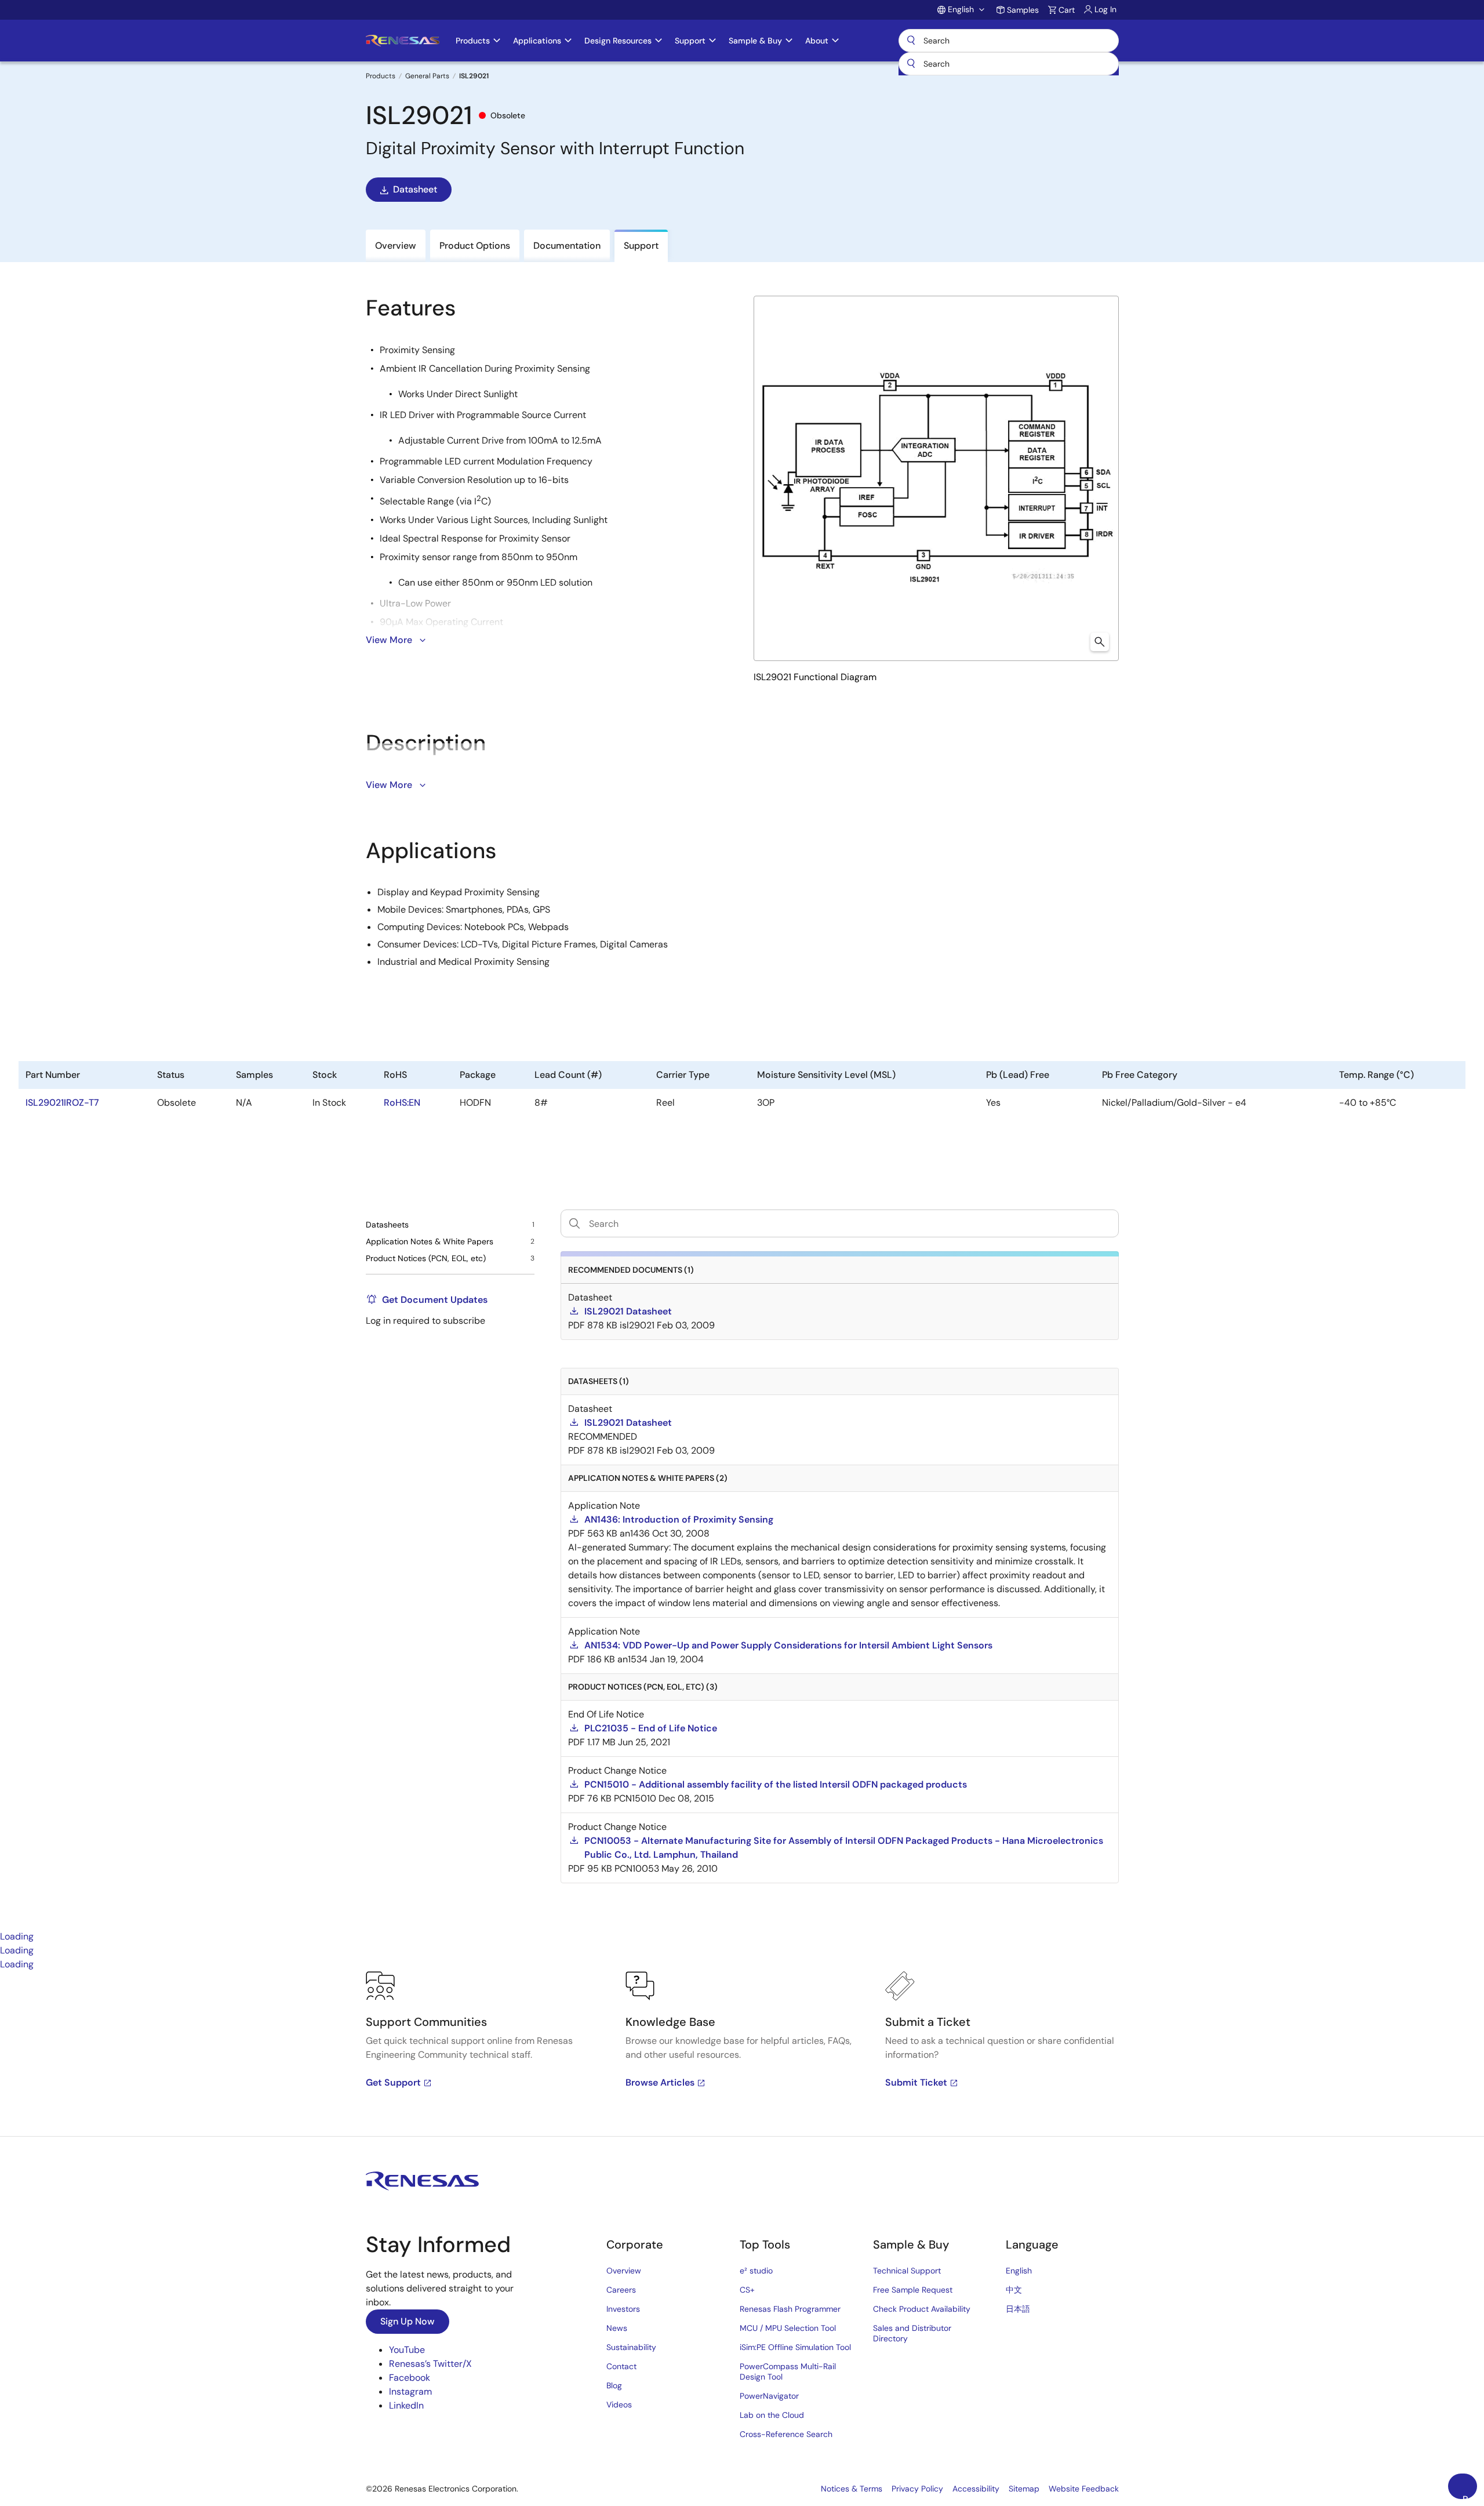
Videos (619, 2405)
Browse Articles (660, 2082)
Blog (614, 2385)
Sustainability (631, 2347)
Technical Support (907, 2271)
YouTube (407, 2350)
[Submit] (911, 64)
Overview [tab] (396, 246)
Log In (1105, 9)
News (617, 2328)
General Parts (427, 76)
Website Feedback (1084, 2489)
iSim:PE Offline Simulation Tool (795, 2347)
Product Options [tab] (475, 246)
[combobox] (1009, 64)
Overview (624, 2271)
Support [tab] (641, 246)
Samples (1023, 10)
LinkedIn (406, 2405)
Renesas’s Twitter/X (430, 2364)
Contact (621, 2366)
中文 (1014, 2290)
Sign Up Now (408, 2321)
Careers (621, 2290)
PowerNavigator (769, 2396)
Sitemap (1024, 2489)
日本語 (1018, 2309)
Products (381, 76)
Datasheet (415, 189)
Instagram (410, 2391)
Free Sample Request (913, 2290)
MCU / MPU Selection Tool (788, 2328)
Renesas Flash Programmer (790, 2309)
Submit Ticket (916, 2082)
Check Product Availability (922, 2309)
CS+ (747, 2290)
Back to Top (1470, 2496)
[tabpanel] (742, 2054)
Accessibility (976, 2489)
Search (1009, 41)
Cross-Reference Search (786, 2434)
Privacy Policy (917, 2489)
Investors (623, 2309)
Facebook (410, 2378)
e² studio (756, 2271)
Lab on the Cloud (772, 2415)
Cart (1067, 10)
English (1019, 2271)
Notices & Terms (852, 2489)
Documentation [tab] (567, 246)
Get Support (393, 2082)
